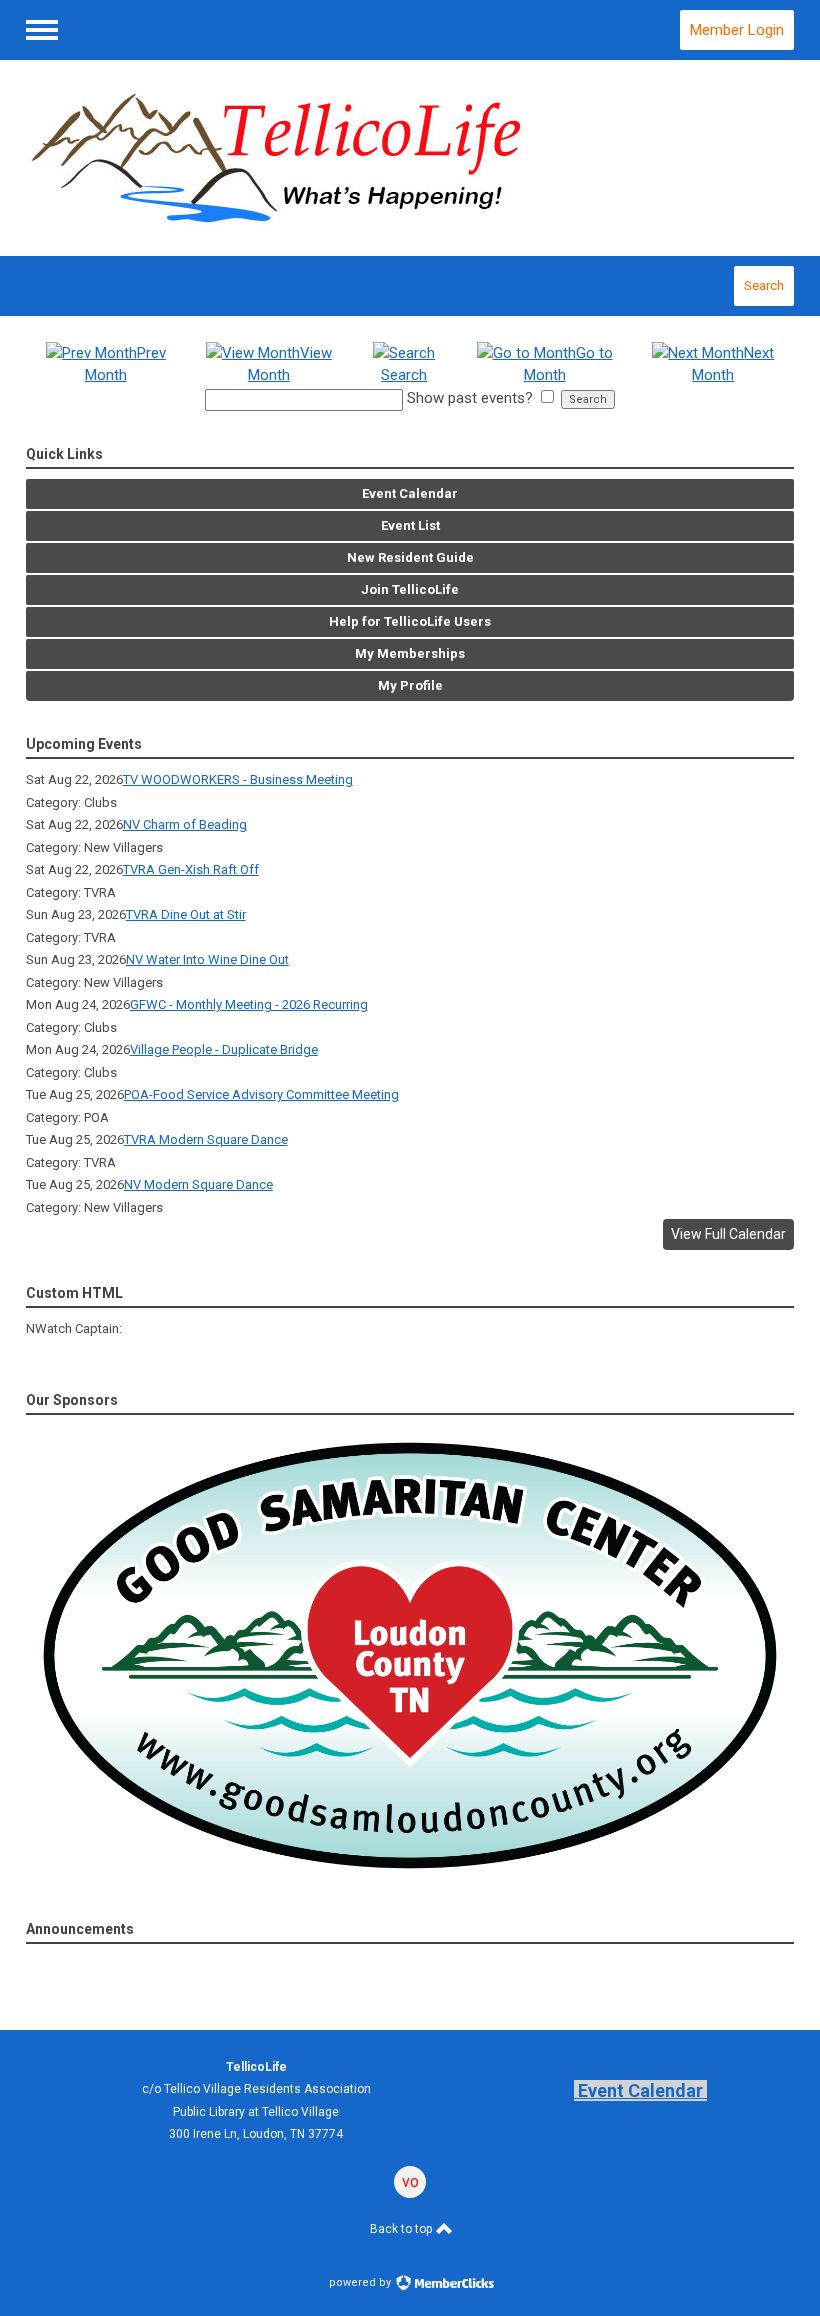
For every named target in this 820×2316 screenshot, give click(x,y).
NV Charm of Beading (185, 824)
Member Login (737, 30)
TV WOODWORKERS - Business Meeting (238, 779)
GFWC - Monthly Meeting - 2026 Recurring (249, 1004)
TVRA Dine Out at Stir (186, 914)
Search (764, 285)
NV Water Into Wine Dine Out (207, 959)
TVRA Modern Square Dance (206, 1139)
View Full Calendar (728, 1234)
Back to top (402, 2229)
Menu (42, 30)
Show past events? (470, 398)
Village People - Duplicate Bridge (224, 1049)
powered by (361, 2282)
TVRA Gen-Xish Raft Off (191, 869)
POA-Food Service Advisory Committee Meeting (261, 1094)
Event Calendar (640, 2090)
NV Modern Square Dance (198, 1184)
